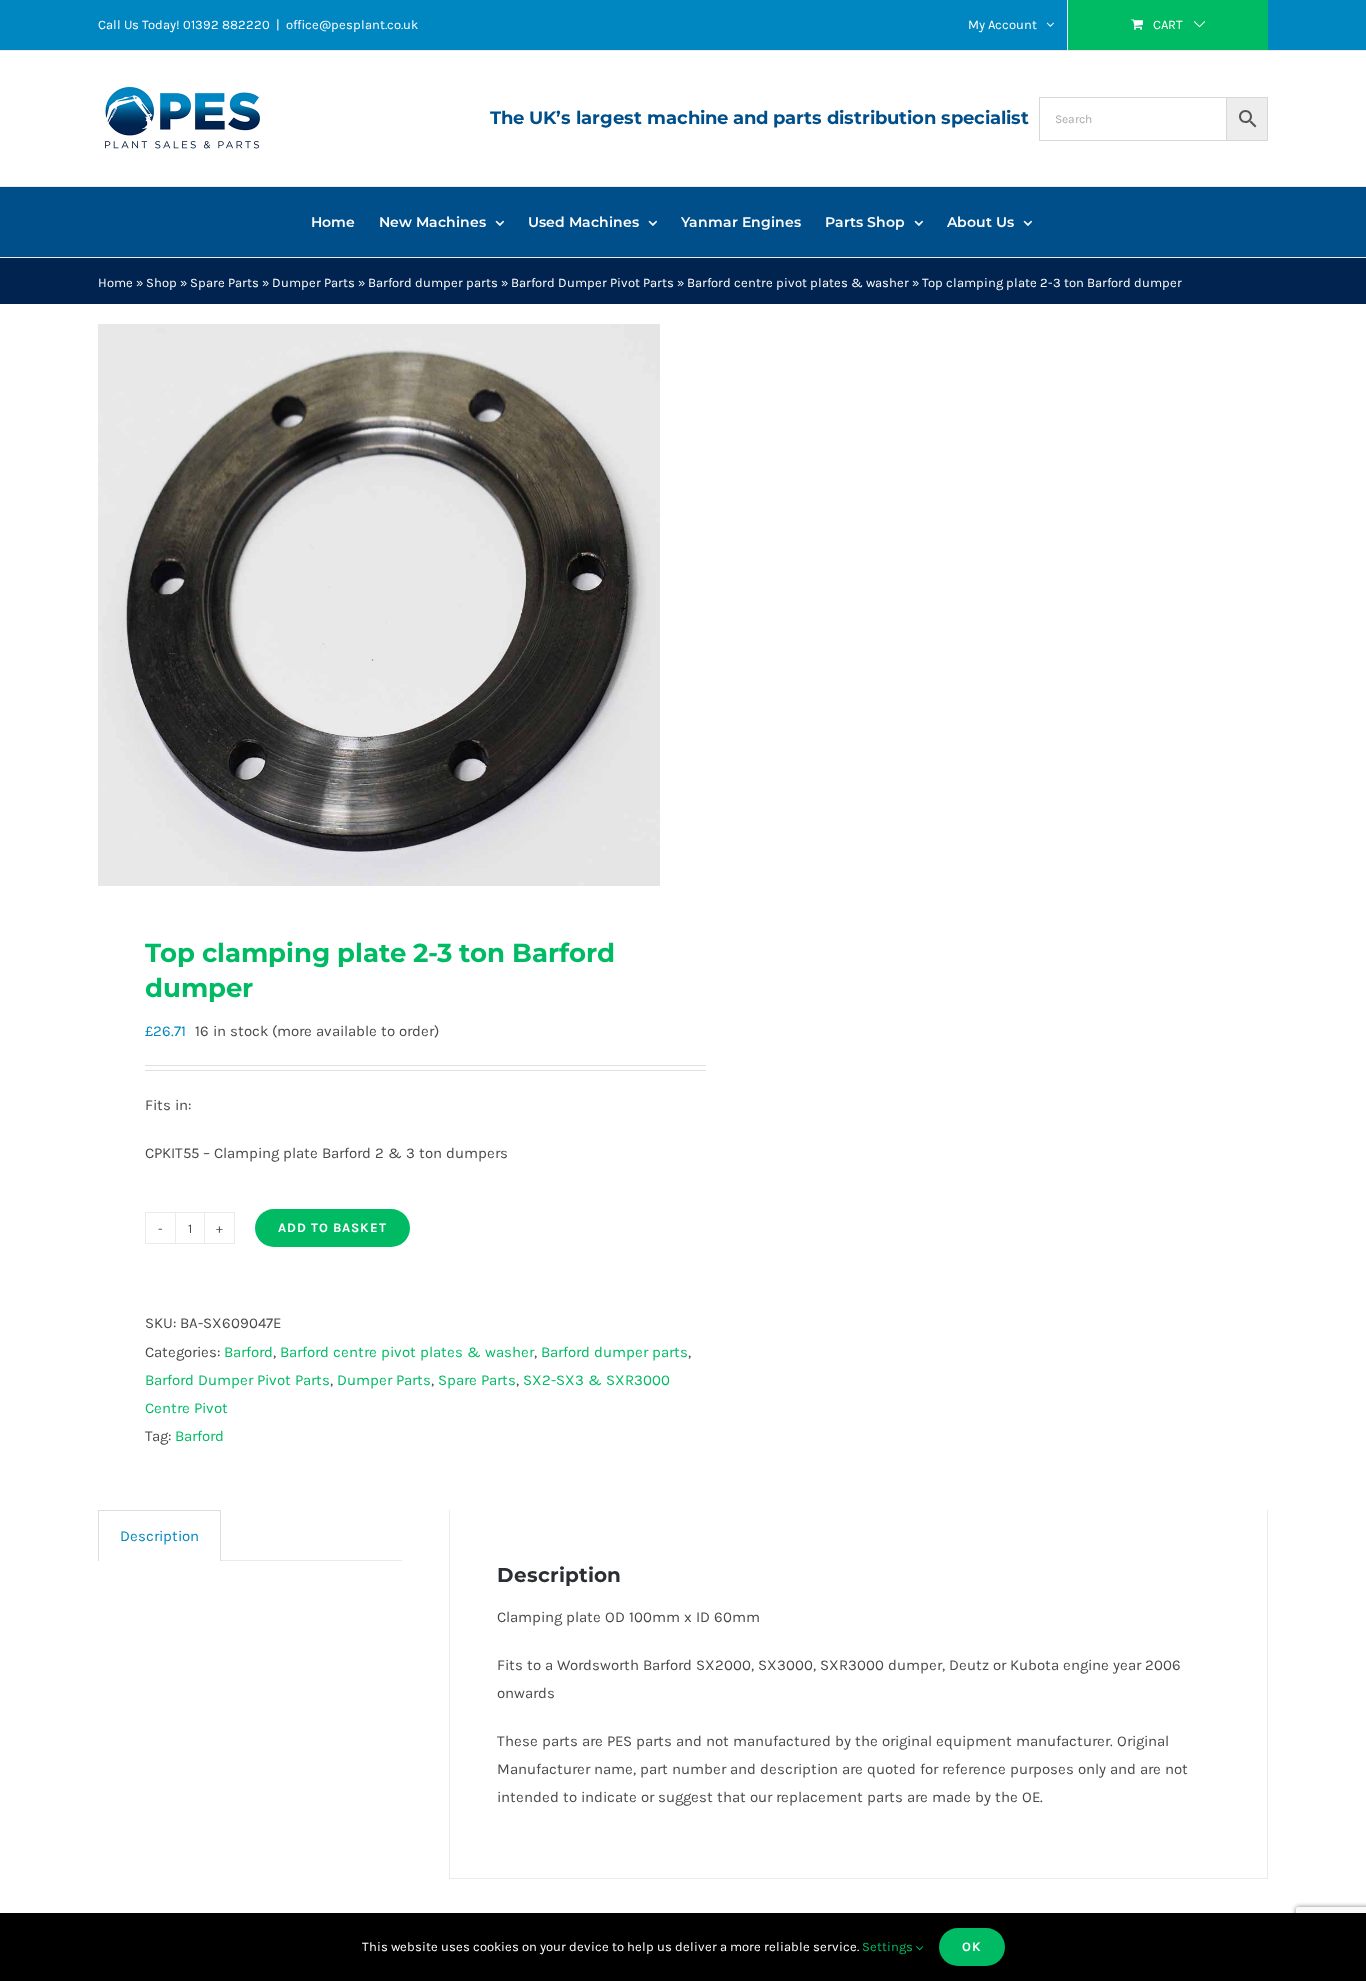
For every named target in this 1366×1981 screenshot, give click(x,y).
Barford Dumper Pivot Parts (592, 282)
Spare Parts (224, 282)
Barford (248, 1352)
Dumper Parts (313, 282)
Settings (889, 1946)
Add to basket (332, 1227)
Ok (972, 1946)
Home (115, 282)
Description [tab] (159, 1536)
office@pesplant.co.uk (352, 24)
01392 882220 (226, 24)
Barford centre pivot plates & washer (798, 282)
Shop (161, 282)
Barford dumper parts (433, 282)
